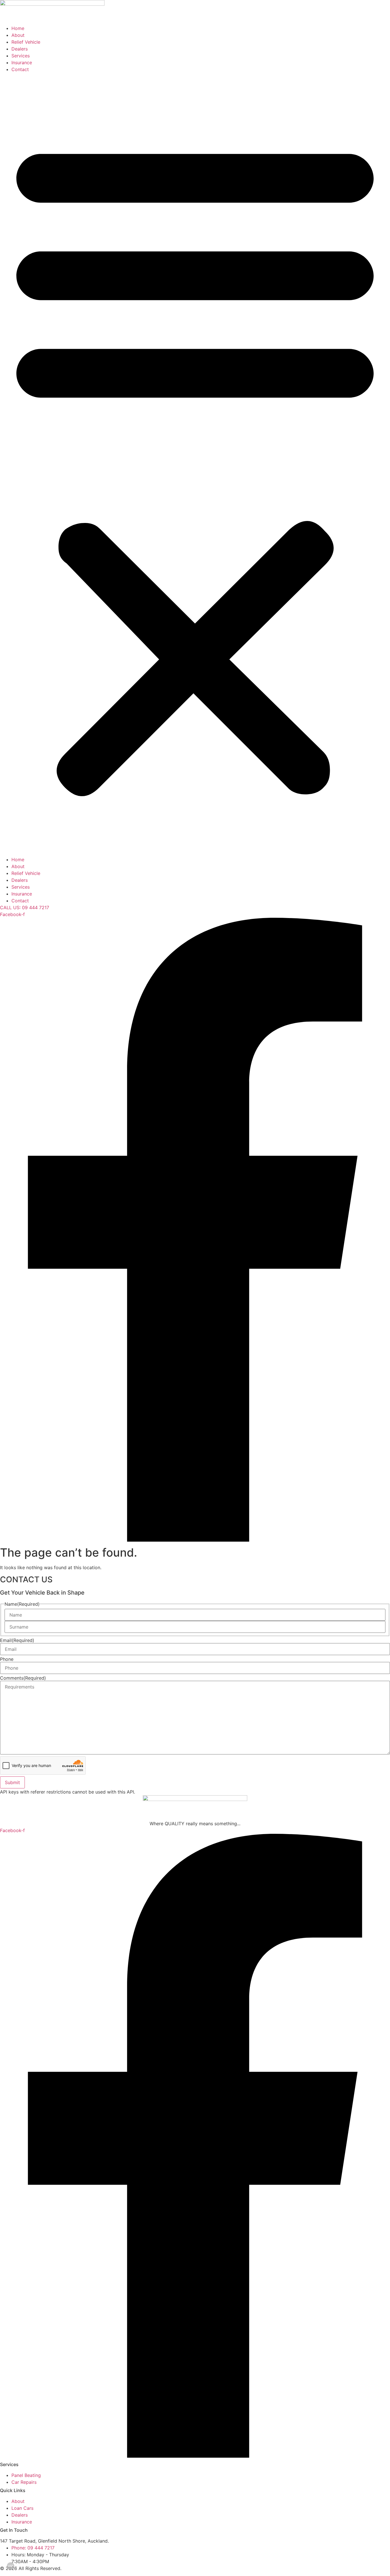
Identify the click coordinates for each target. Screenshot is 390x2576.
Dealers (20, 49)
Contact (20, 69)
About (18, 35)
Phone (7, 1659)
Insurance (22, 63)
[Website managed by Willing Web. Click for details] (11, 2566)
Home (18, 28)
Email (17, 1640)
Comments (23, 1678)
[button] (195, 464)
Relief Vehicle (26, 42)
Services (21, 56)
